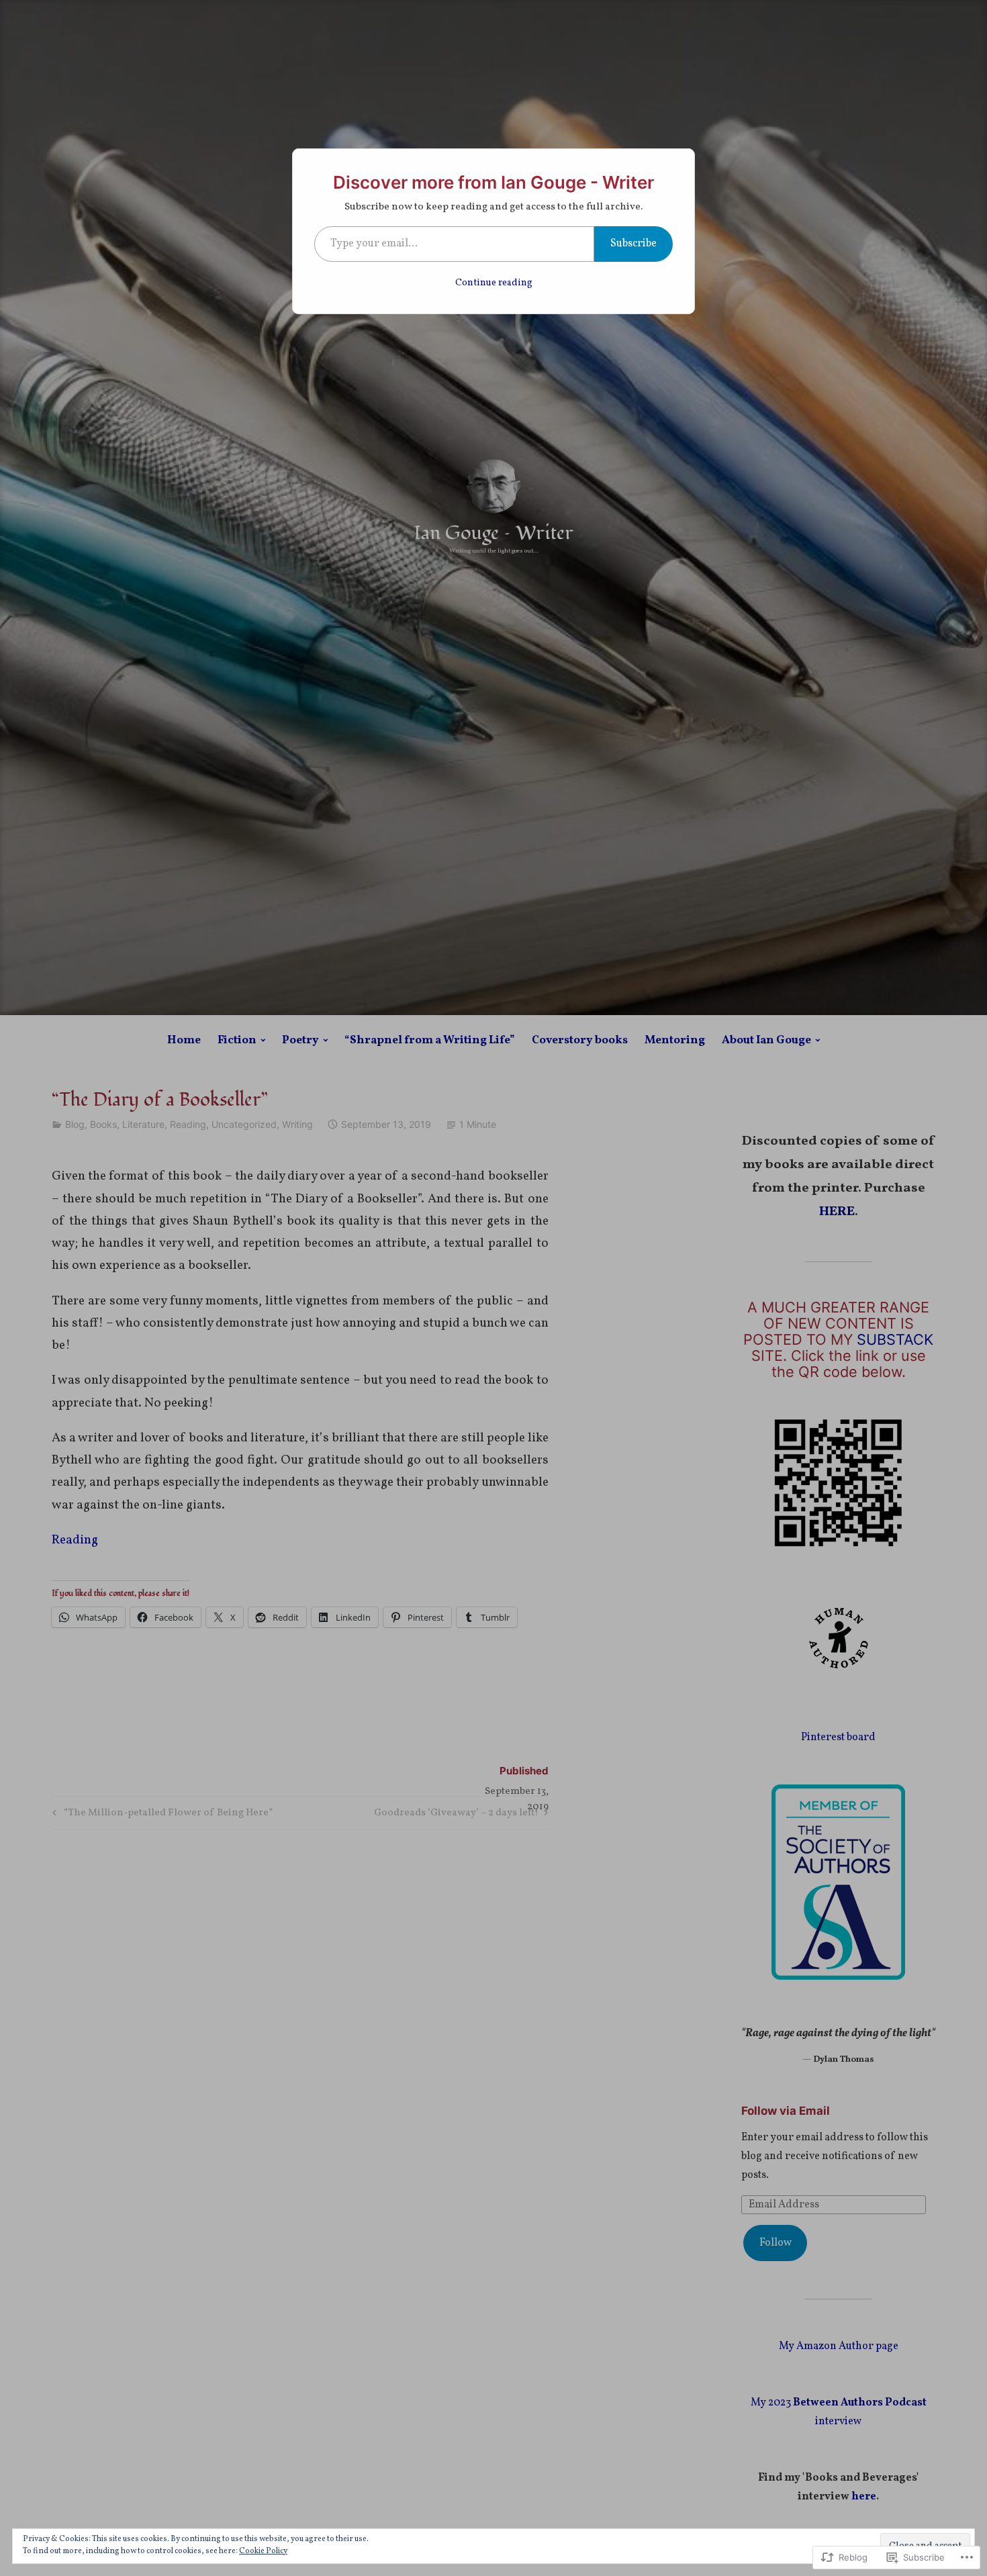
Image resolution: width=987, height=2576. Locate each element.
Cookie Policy (263, 2551)
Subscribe (633, 244)
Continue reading (494, 283)
